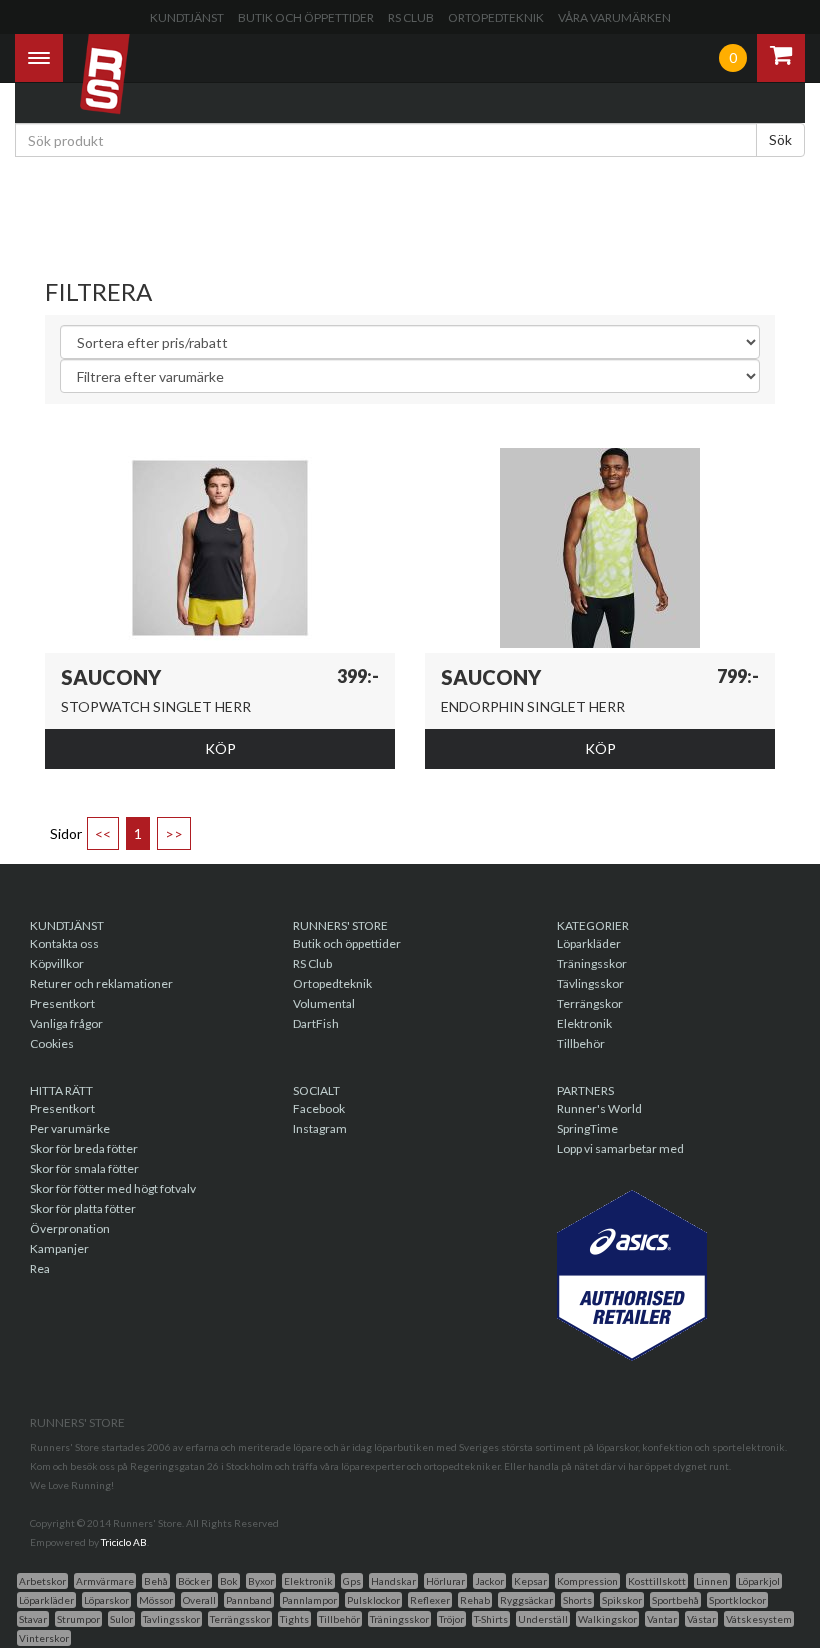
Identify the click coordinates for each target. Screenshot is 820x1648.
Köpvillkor (57, 963)
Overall (199, 1600)
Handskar (393, 1581)
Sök (780, 139)
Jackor (489, 1581)
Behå (156, 1581)
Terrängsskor (240, 1619)
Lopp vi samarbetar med (620, 1148)
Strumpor (78, 1619)
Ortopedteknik (496, 17)
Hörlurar (445, 1581)
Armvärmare (105, 1581)
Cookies (52, 1043)
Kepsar (530, 1581)
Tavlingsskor (171, 1619)
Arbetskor (42, 1581)
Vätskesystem (759, 1619)
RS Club (411, 17)
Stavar (33, 1619)
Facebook (319, 1108)
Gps (352, 1581)
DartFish (316, 1023)
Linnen (712, 1581)
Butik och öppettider (306, 17)
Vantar (662, 1619)
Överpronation (70, 1228)
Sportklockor (737, 1600)
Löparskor (106, 1600)
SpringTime (587, 1128)
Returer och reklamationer (101, 983)
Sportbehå (675, 1600)
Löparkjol (759, 1581)
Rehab (475, 1600)
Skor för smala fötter (84, 1168)
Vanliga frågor (66, 1023)
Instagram (320, 1128)
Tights (294, 1619)
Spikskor (622, 1600)
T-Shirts (491, 1619)
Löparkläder (589, 943)
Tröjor (451, 1619)
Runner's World (599, 1108)
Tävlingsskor (590, 983)
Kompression (587, 1581)
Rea (40, 1268)
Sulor (121, 1619)
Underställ (543, 1619)
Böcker (194, 1581)
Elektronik (584, 1023)
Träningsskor (592, 963)
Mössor (156, 1600)
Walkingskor (607, 1619)
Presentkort (62, 1003)
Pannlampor (309, 1600)
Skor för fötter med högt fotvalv (113, 1188)
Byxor (261, 1581)
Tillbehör (581, 1043)
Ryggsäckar (526, 1600)
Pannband (249, 1600)
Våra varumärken (614, 17)
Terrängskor (590, 1003)
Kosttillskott (657, 1581)
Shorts (577, 1600)
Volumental (324, 1003)
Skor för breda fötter (84, 1148)
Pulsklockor (373, 1600)
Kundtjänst (187, 17)
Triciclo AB (124, 1542)
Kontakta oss (64, 943)
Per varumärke (70, 1128)
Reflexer (430, 1600)
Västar (701, 1619)
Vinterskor (44, 1638)
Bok (229, 1581)
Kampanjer (59, 1248)
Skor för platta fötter (83, 1208)
